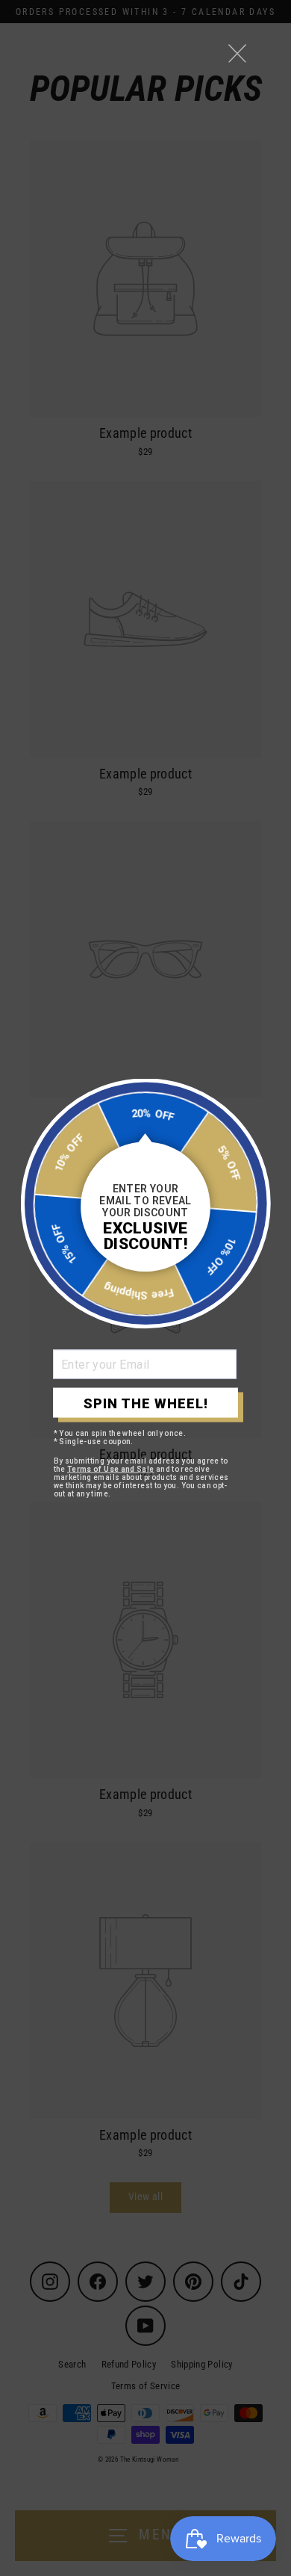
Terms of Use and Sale (111, 1469)
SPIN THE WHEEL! (146, 1403)
